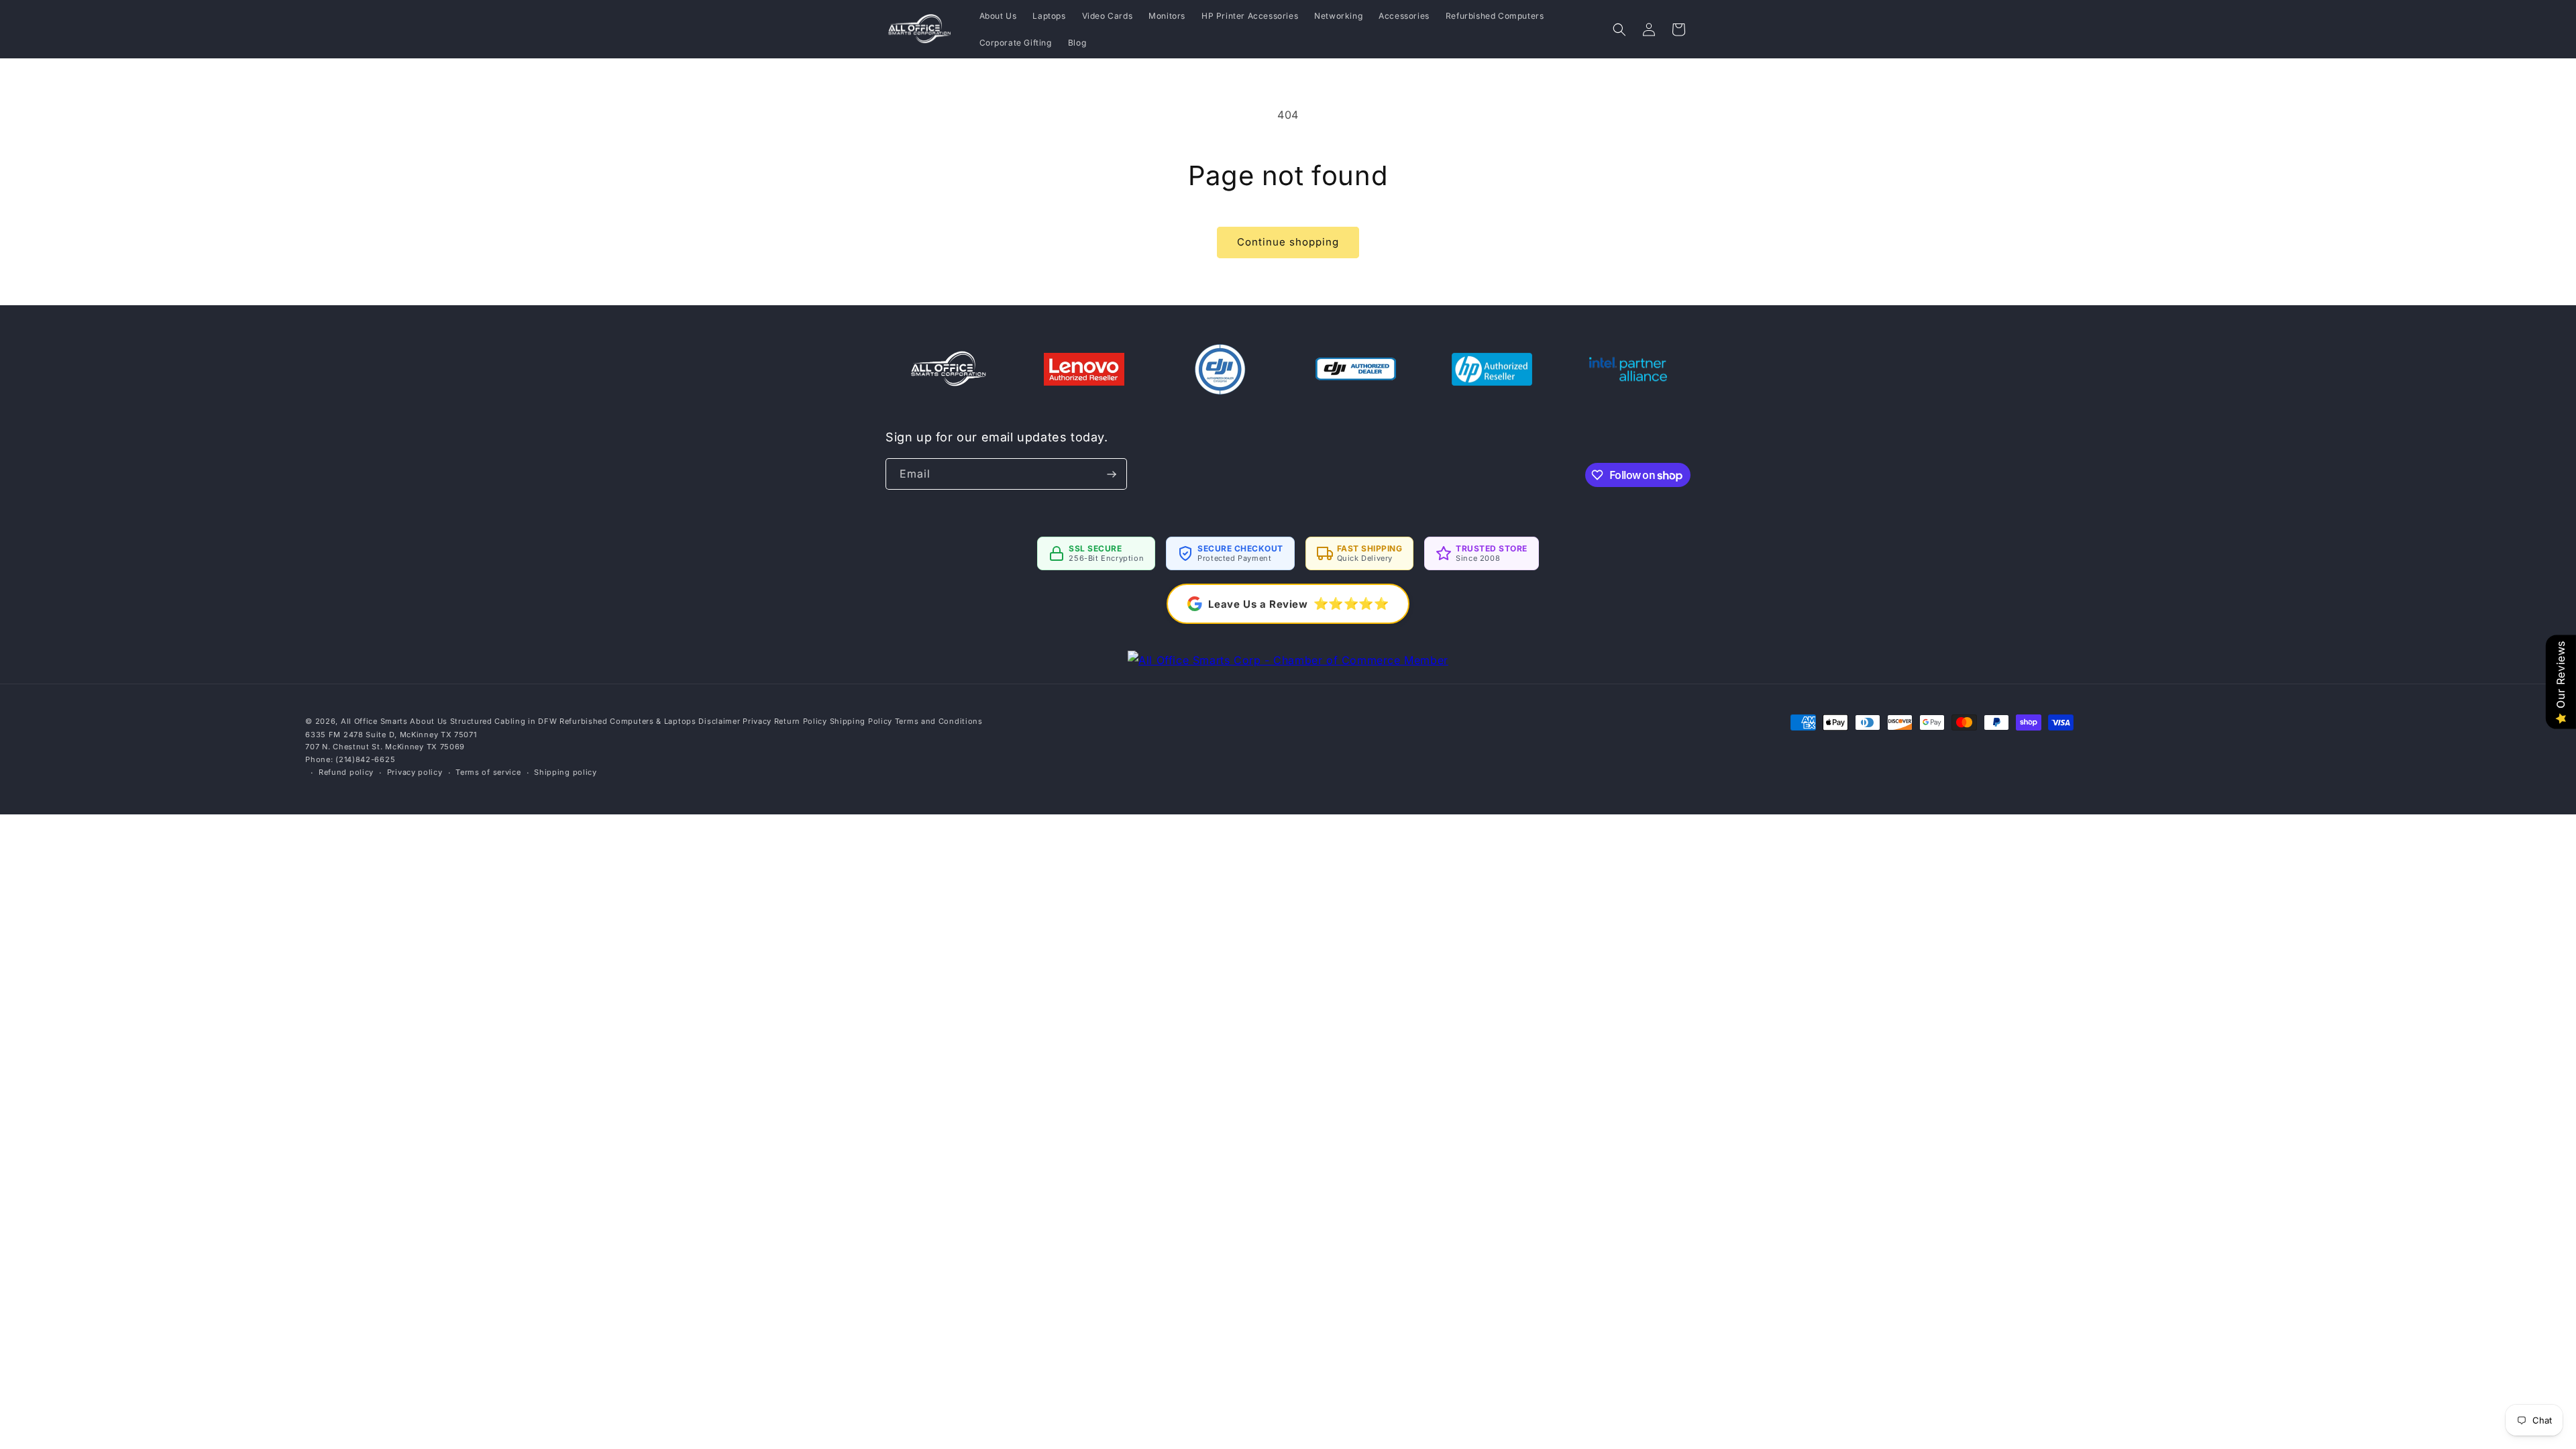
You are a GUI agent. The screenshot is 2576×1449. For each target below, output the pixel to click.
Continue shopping (1288, 242)
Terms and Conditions (939, 721)
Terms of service (488, 772)
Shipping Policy (861, 721)
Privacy (757, 721)
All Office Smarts (374, 721)
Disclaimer (719, 721)
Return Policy (801, 721)
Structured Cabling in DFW (504, 721)
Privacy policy (415, 772)
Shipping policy (566, 772)
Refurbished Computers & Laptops (628, 721)
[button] (1619, 30)
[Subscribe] (1112, 474)
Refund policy (346, 772)
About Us (429, 721)
